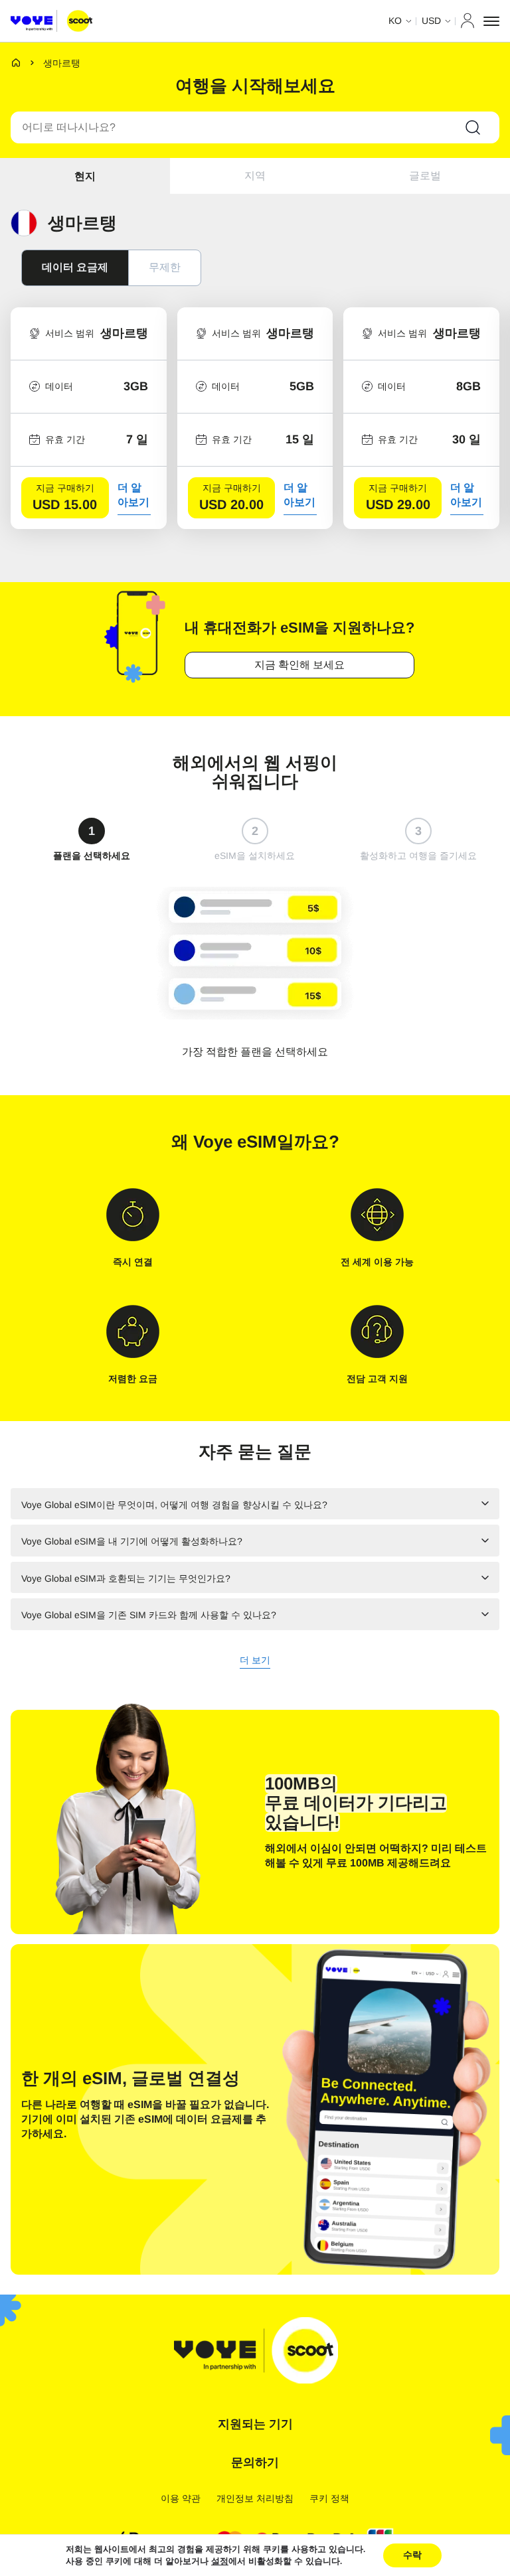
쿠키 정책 (329, 2498)
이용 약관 (181, 2498)
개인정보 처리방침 (255, 2498)
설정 (220, 2561)
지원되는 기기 (255, 2424)
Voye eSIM (235, 1142)
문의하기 (255, 2462)
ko (395, 21)
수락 (412, 2555)
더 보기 (255, 1661)
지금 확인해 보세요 (299, 665)
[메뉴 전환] (491, 21)
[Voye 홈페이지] (51, 21)
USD (431, 21)
